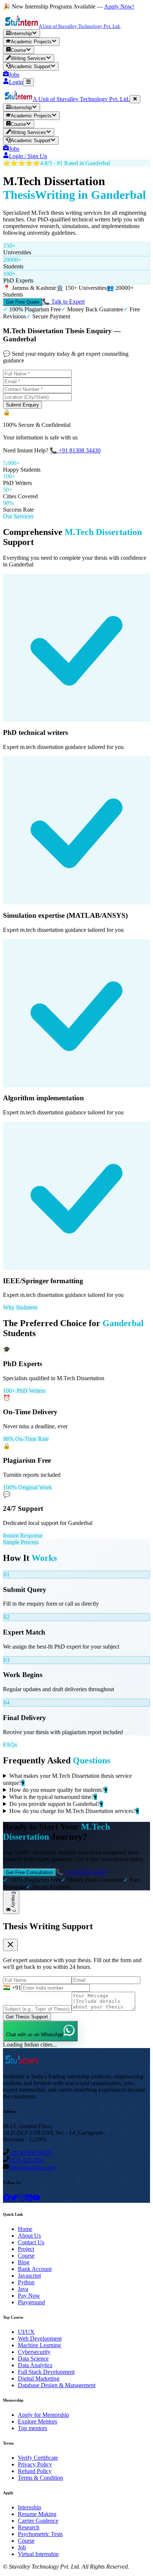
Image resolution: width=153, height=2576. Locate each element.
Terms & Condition (40, 2478)
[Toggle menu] (28, 82)
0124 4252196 (26, 2160)
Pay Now (29, 2296)
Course (26, 2256)
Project (26, 2249)
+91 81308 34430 (30, 2153)
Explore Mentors (38, 2421)
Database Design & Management (57, 2385)
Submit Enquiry (22, 405)
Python (26, 2282)
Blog (24, 2262)
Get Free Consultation (30, 1872)
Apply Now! (119, 6)
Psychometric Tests (40, 2534)
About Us (29, 2236)
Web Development (40, 2339)
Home (25, 2229)
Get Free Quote (23, 302)
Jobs (14, 149)
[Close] (135, 99)
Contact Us (31, 2242)
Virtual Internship (38, 2554)
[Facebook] (7, 2199)
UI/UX (26, 2332)
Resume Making (37, 2514)
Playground (31, 2302)
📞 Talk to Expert (64, 302)
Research (29, 2527)
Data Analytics (35, 2365)
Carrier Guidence (38, 2521)
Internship (30, 2507)
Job (22, 2547)
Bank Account (35, 2269)
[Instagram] (22, 2199)
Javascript (29, 2276)
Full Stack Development (46, 2372)
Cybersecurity (34, 2352)
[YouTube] (36, 2199)
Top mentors (32, 2428)
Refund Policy (35, 2471)
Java (23, 2289)
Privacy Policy (35, 2464)
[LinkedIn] (29, 2199)
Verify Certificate (38, 2458)
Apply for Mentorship (43, 2415)
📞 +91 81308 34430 (75, 450)
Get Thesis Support (27, 2017)
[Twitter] (14, 2199)
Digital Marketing (39, 2378)
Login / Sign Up (28, 156)
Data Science (33, 2358)
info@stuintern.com (32, 2167)
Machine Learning (39, 2345)
